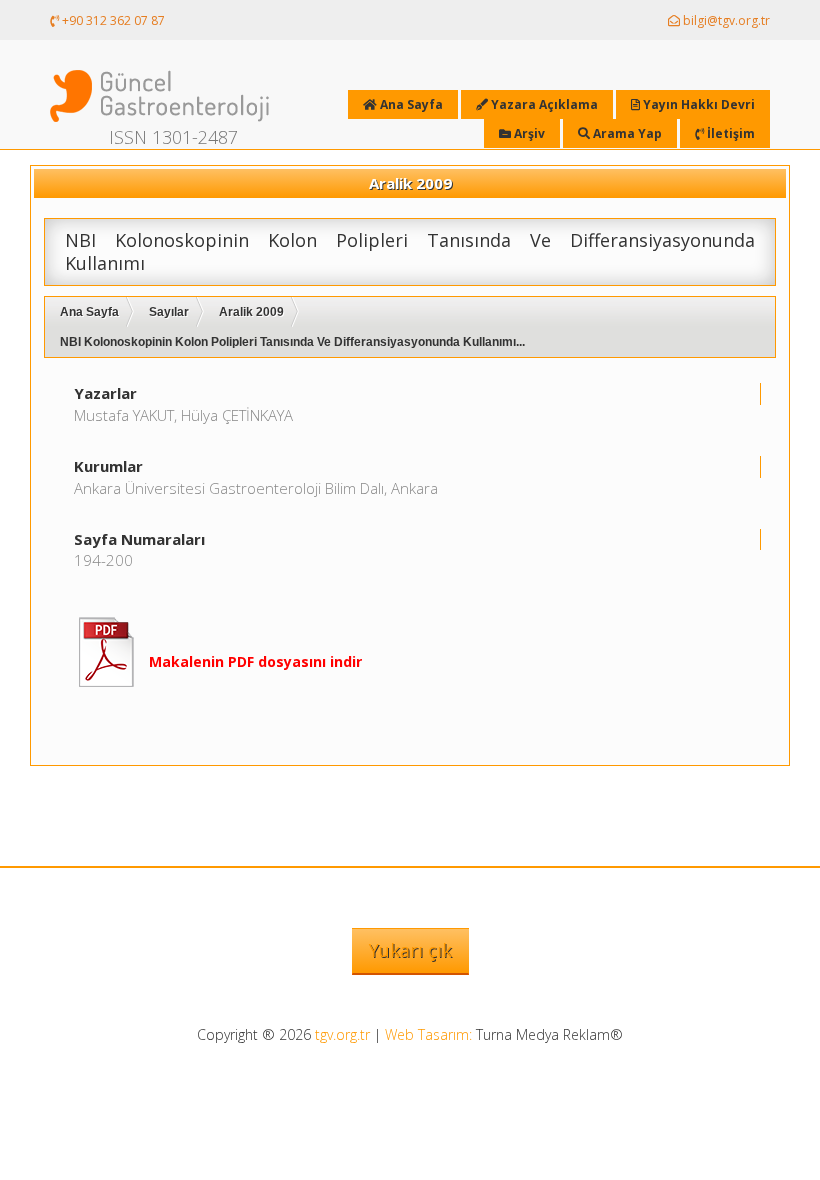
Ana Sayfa (89, 312)
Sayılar (169, 312)
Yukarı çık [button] (410, 950)
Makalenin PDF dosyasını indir (255, 661)
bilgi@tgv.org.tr (725, 20)
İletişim (729, 133)
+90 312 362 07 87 (112, 20)
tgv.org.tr (342, 1034)
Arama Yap (626, 133)
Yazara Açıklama (543, 104)
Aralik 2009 (251, 312)
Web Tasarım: (428, 1034)
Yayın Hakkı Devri (697, 104)
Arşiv (528, 133)
